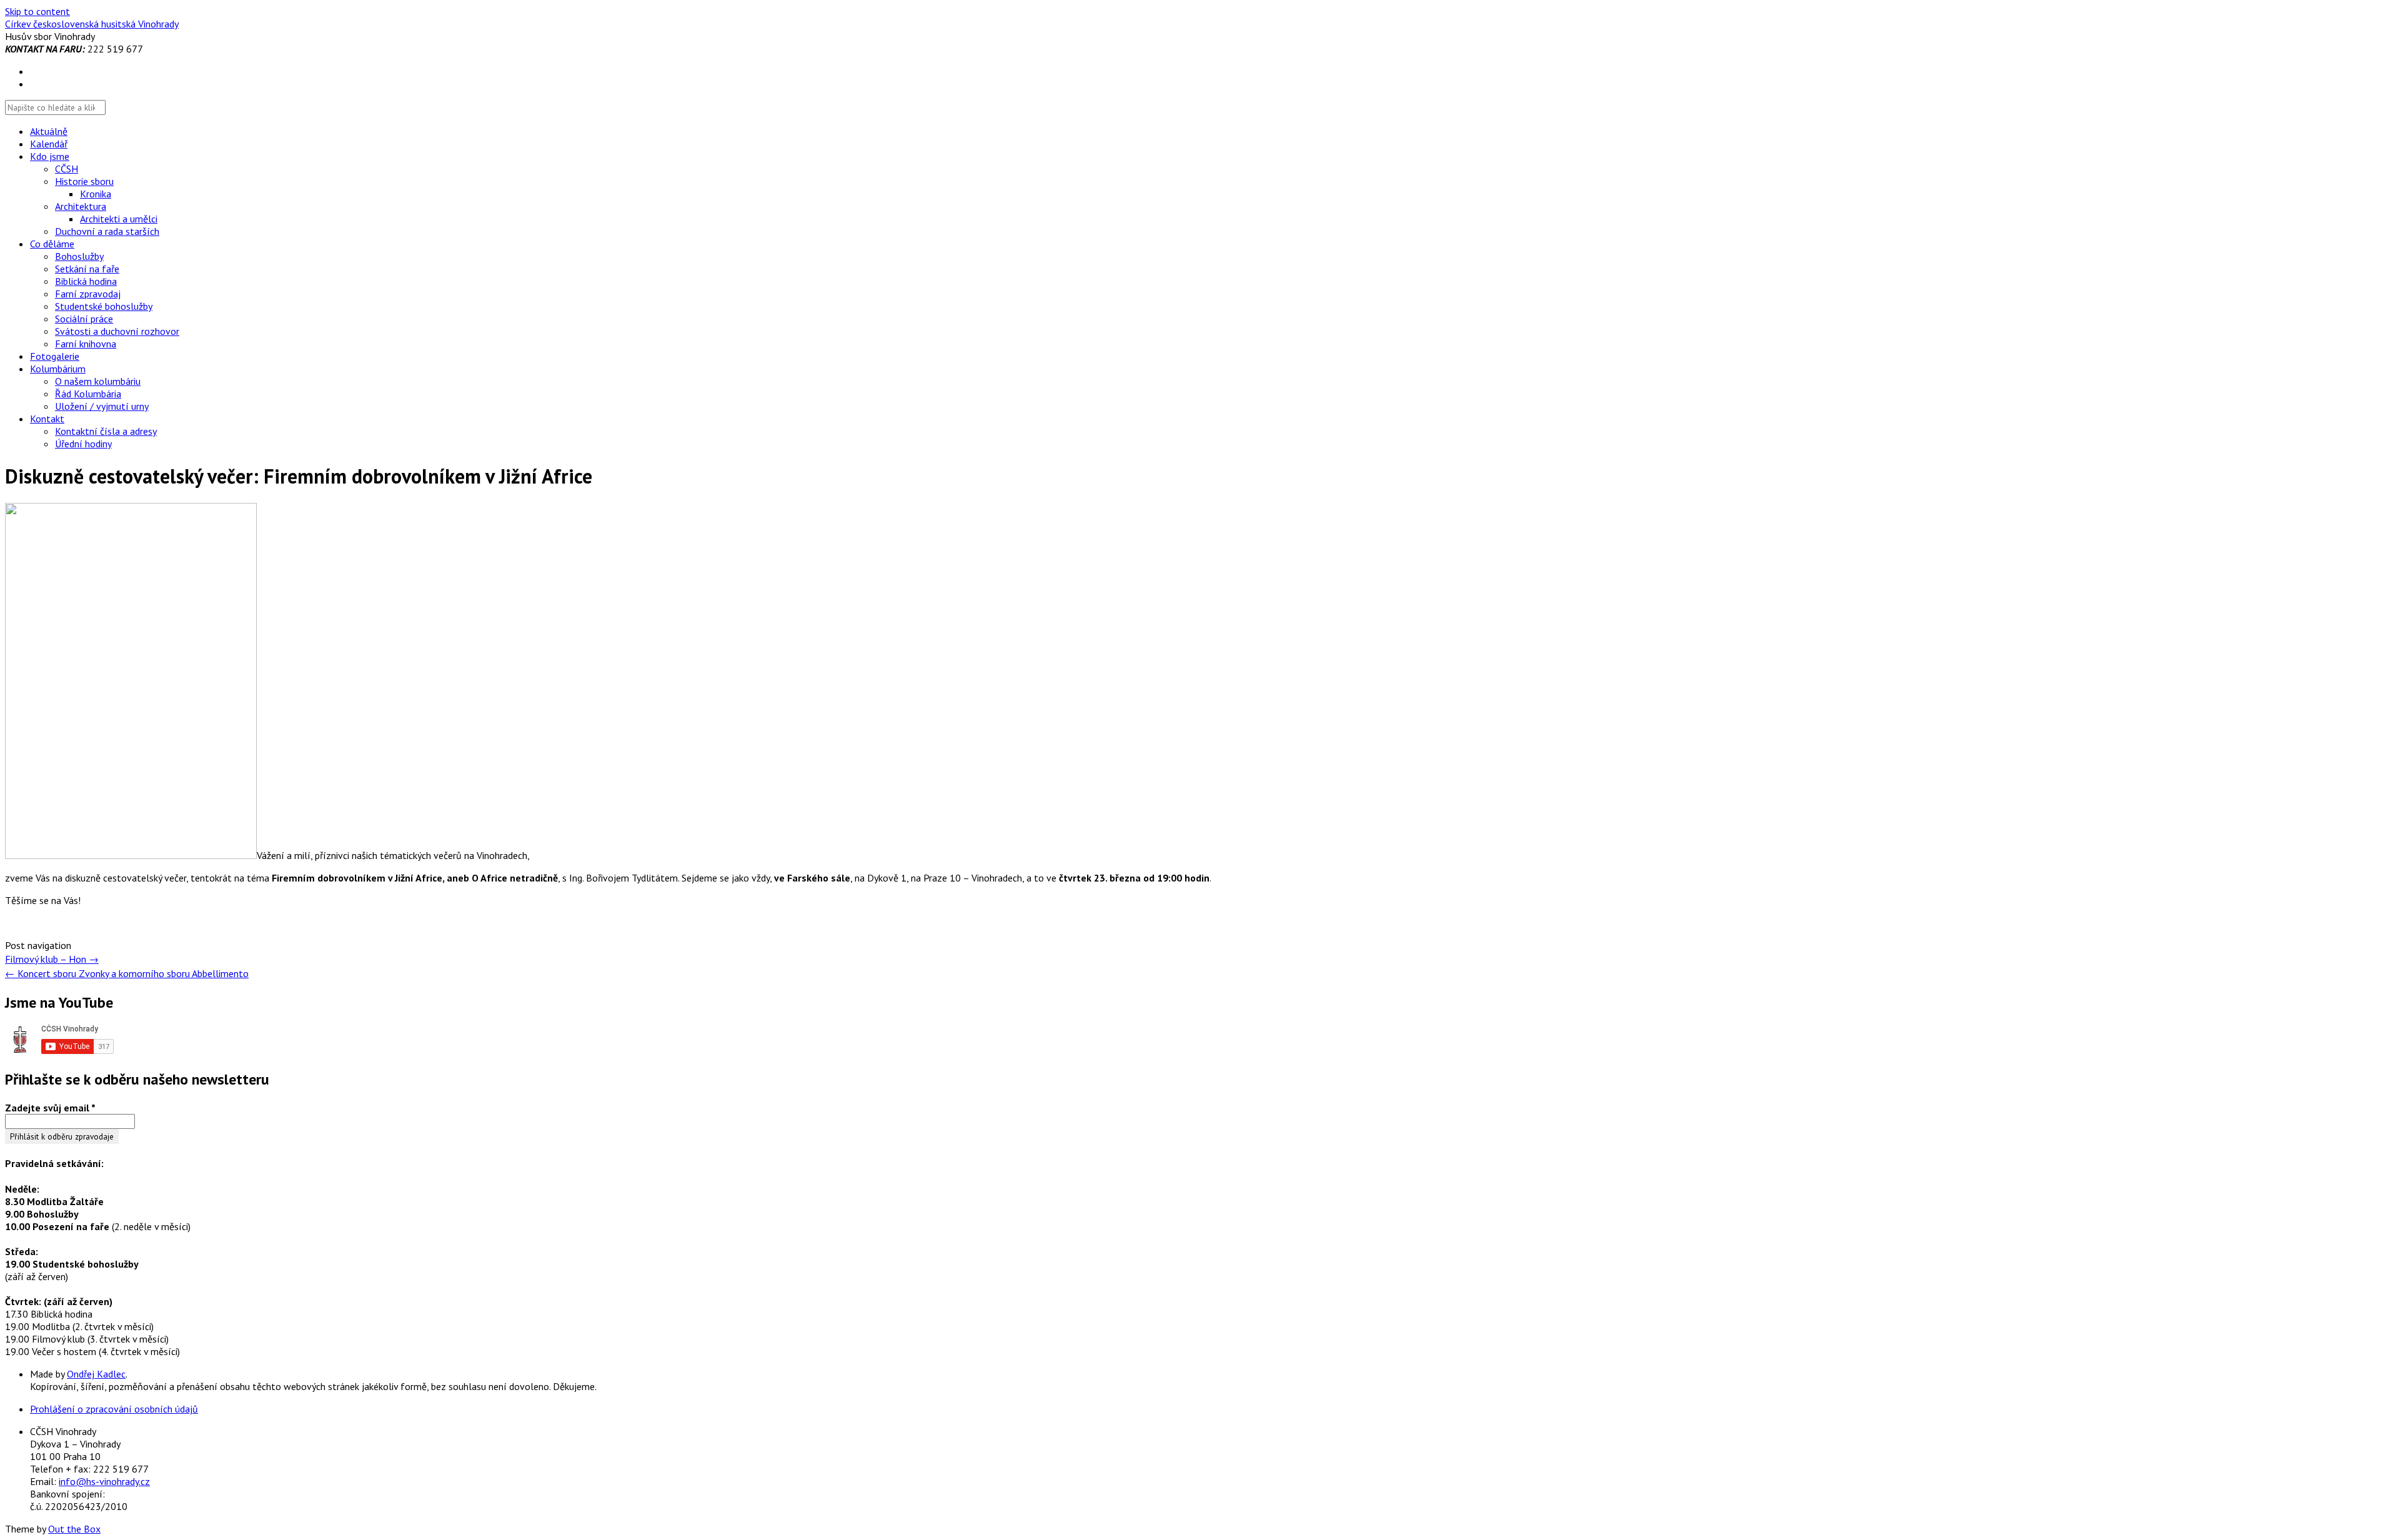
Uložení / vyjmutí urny (102, 406)
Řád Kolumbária (88, 394)
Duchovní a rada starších (107, 231)
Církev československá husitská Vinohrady (92, 24)
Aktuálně (49, 131)
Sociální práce (84, 319)
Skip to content (37, 11)
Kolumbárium (58, 369)
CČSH (67, 169)
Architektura (81, 206)
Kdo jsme (50, 156)
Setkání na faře (87, 269)
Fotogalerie (55, 356)
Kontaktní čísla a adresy (106, 431)
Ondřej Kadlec (96, 1374)
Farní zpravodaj (88, 294)
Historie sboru (84, 181)
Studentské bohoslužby (104, 306)
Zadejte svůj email (50, 1108)
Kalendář (49, 144)
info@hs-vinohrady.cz (104, 1481)
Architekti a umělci (119, 219)
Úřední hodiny (83, 444)
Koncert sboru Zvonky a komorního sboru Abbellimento (127, 973)
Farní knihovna (86, 344)
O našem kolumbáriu (98, 381)
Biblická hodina (86, 281)
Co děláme (52, 244)
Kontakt (47, 419)
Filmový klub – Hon (52, 959)
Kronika (96, 194)
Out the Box (74, 1529)
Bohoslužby (79, 256)
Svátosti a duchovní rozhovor (117, 331)
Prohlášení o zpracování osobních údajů (114, 1409)
